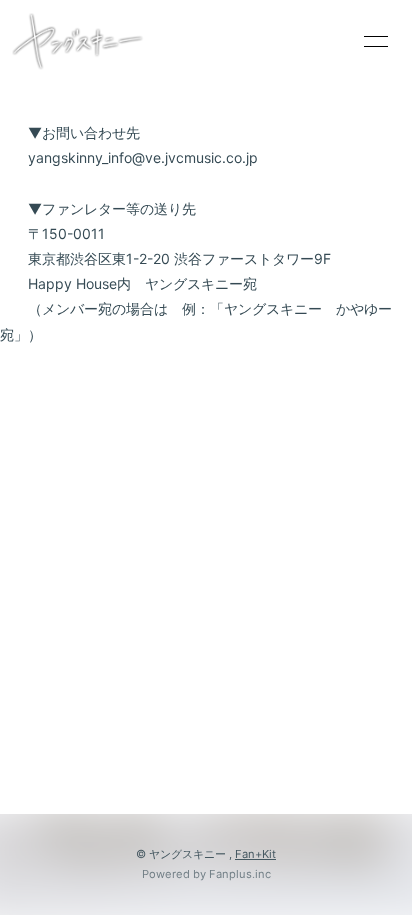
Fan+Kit (255, 854)
